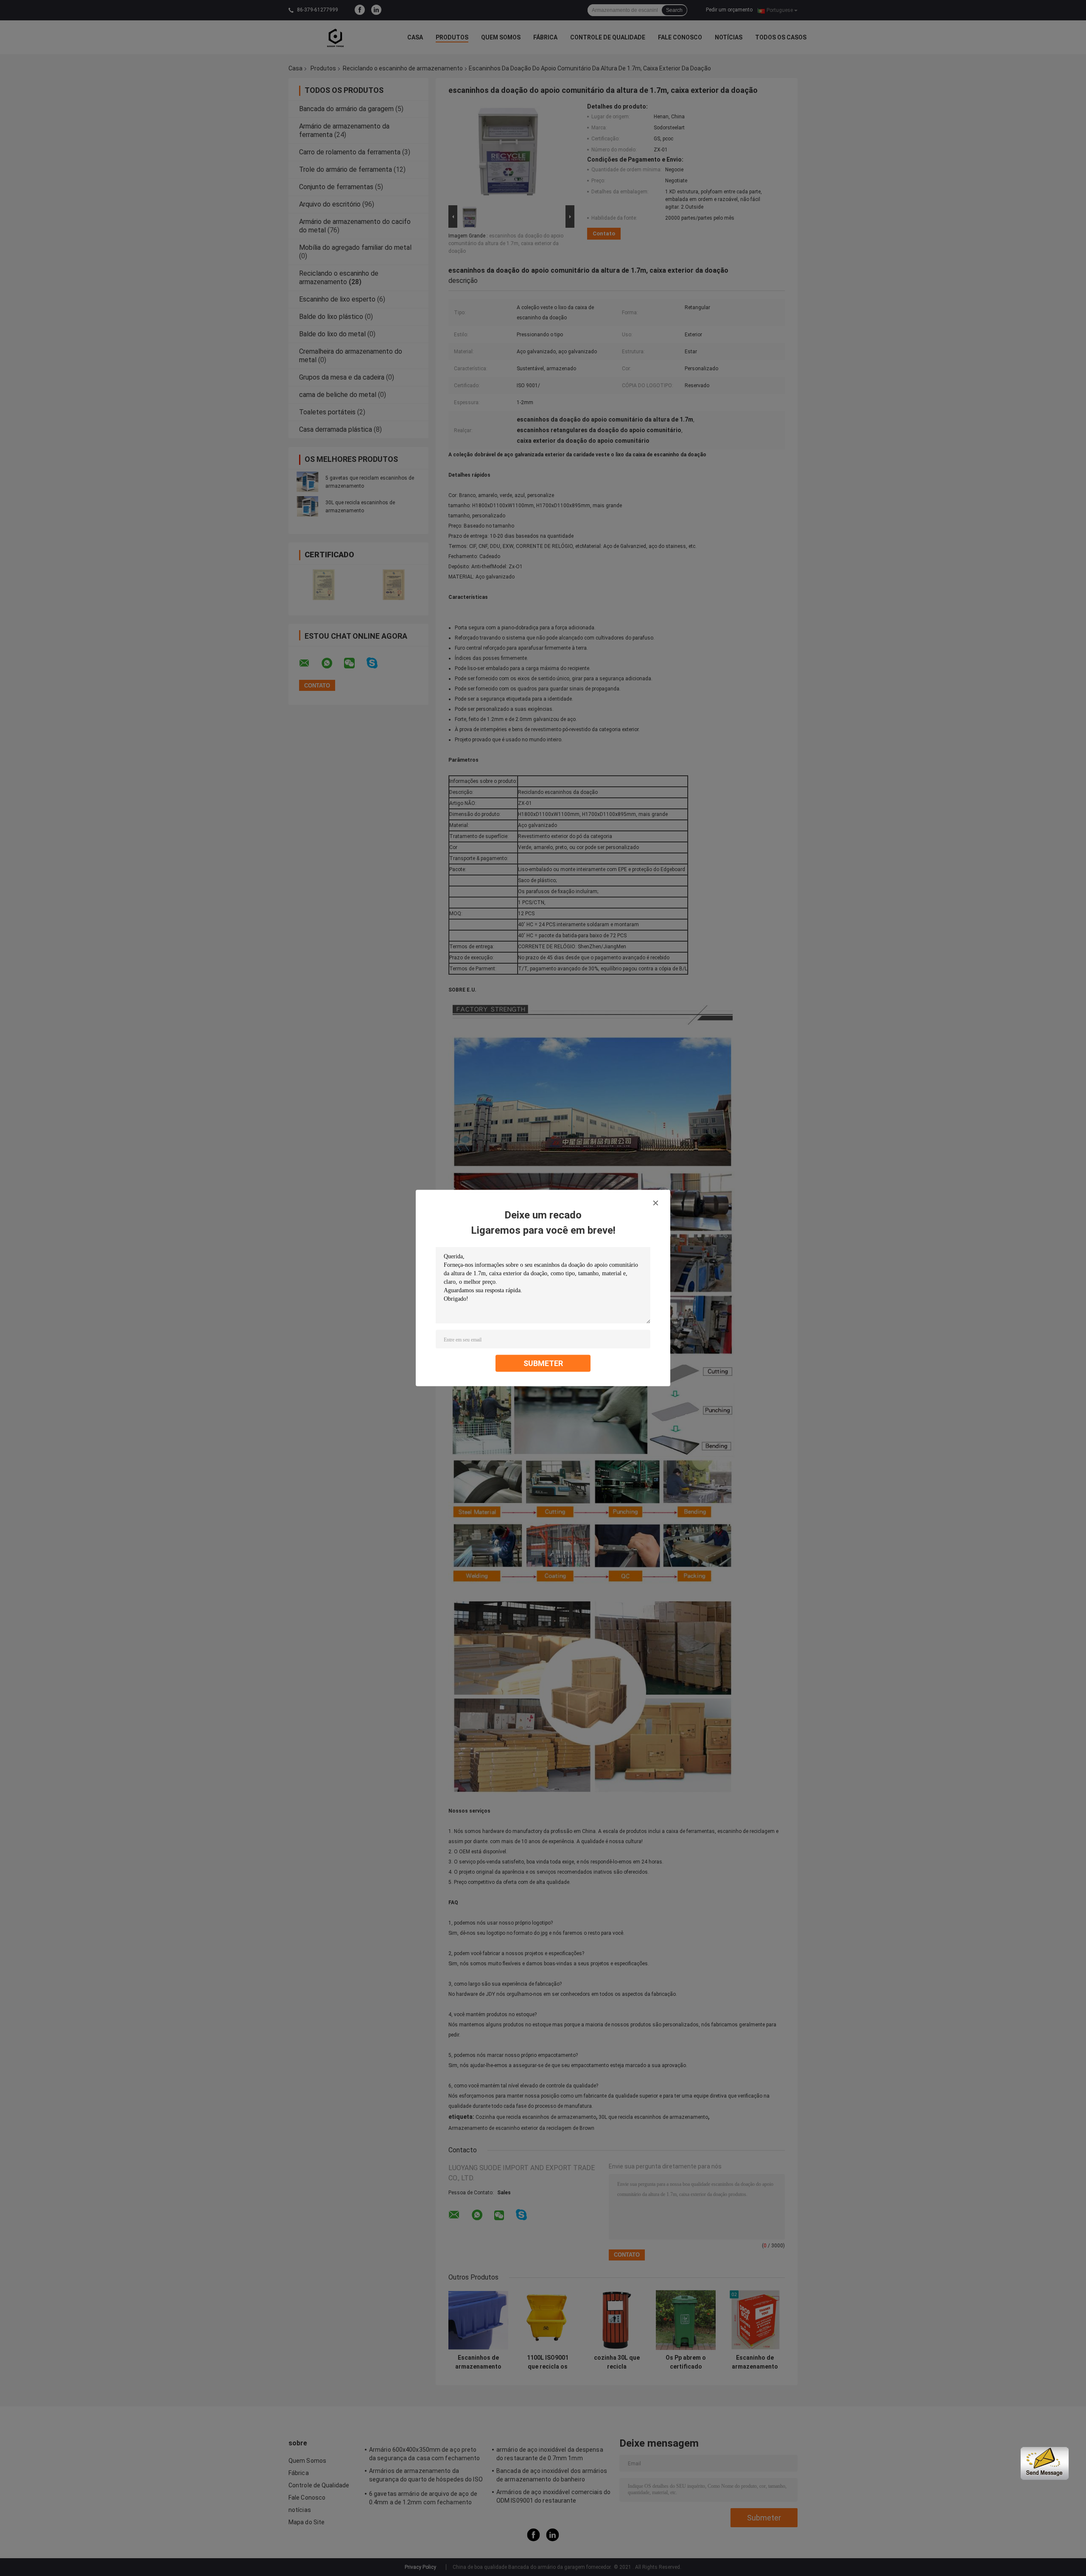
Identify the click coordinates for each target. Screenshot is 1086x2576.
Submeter (543, 1363)
